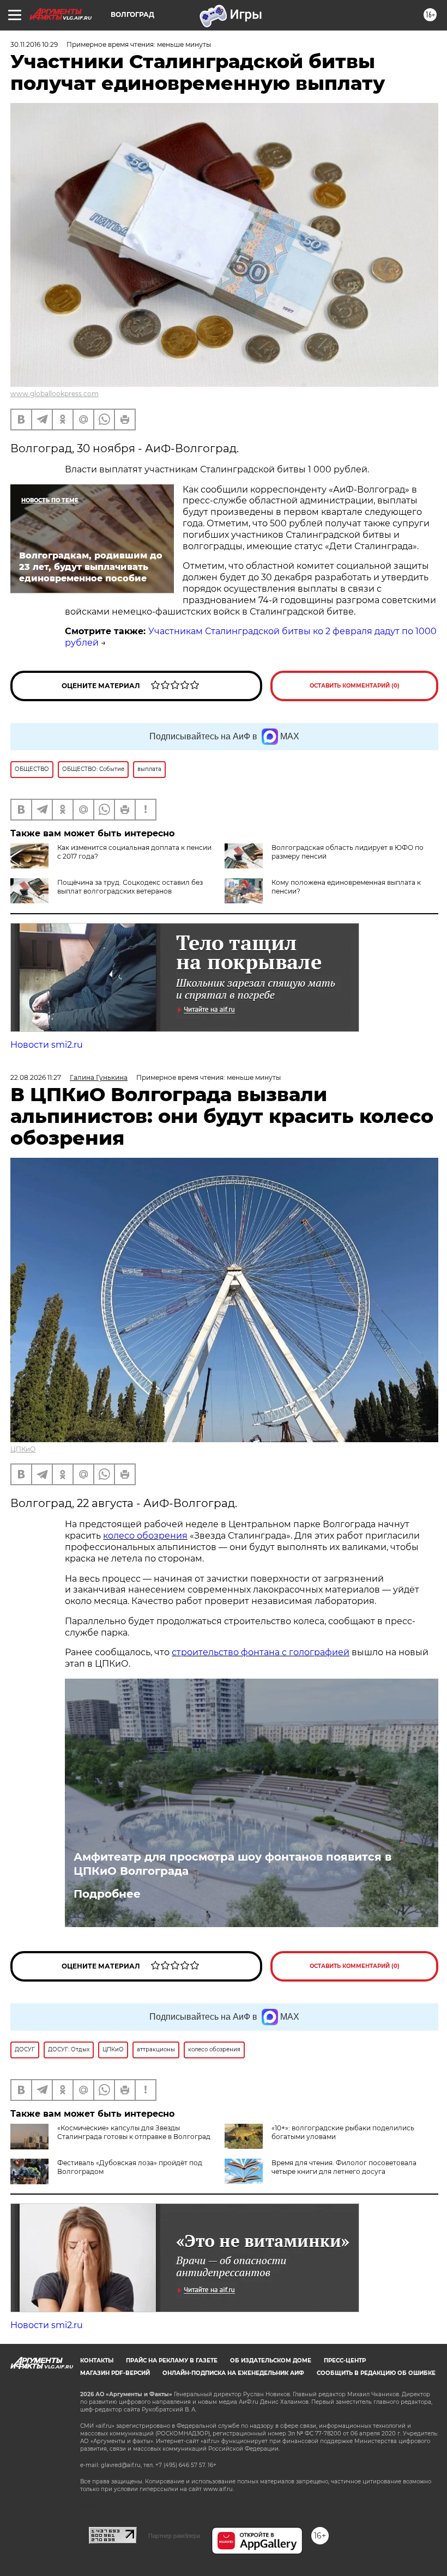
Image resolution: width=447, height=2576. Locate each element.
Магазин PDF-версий (115, 2373)
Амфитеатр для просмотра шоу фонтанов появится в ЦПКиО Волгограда (232, 1864)
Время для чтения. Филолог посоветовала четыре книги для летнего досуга (344, 2167)
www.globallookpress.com (55, 394)
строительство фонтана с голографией (261, 1652)
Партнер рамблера (174, 2536)
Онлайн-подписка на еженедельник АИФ (233, 2373)
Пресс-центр (345, 2361)
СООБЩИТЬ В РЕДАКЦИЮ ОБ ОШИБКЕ (376, 2373)
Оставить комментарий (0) (355, 686)
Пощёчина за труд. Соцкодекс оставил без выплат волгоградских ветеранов (130, 887)
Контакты (97, 2361)
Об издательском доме (271, 2361)
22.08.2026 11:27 (36, 1077)
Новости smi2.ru (47, 1045)
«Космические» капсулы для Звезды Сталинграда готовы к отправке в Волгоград (134, 2132)
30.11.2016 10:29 (34, 44)
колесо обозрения (145, 1536)
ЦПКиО (23, 1449)
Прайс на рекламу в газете (172, 2361)
